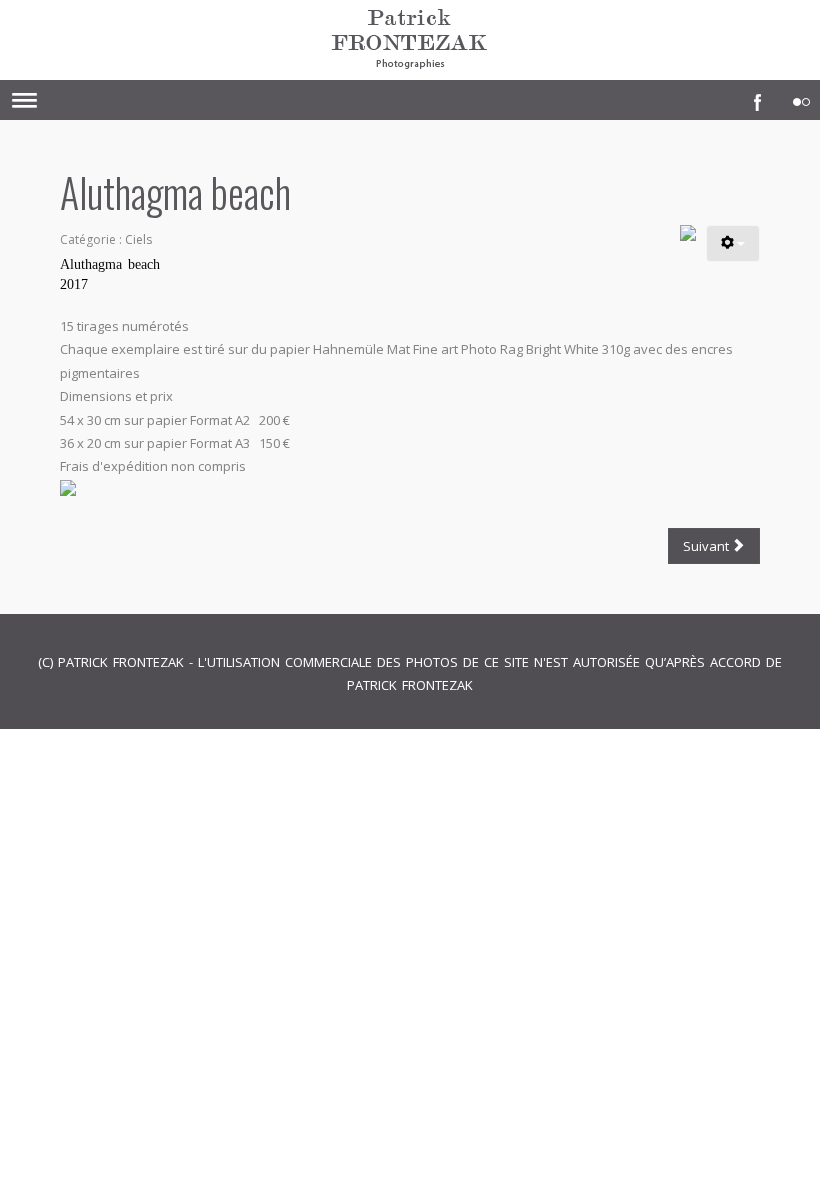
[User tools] (733, 243)
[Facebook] (753, 97)
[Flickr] (797, 97)
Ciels (138, 239)
